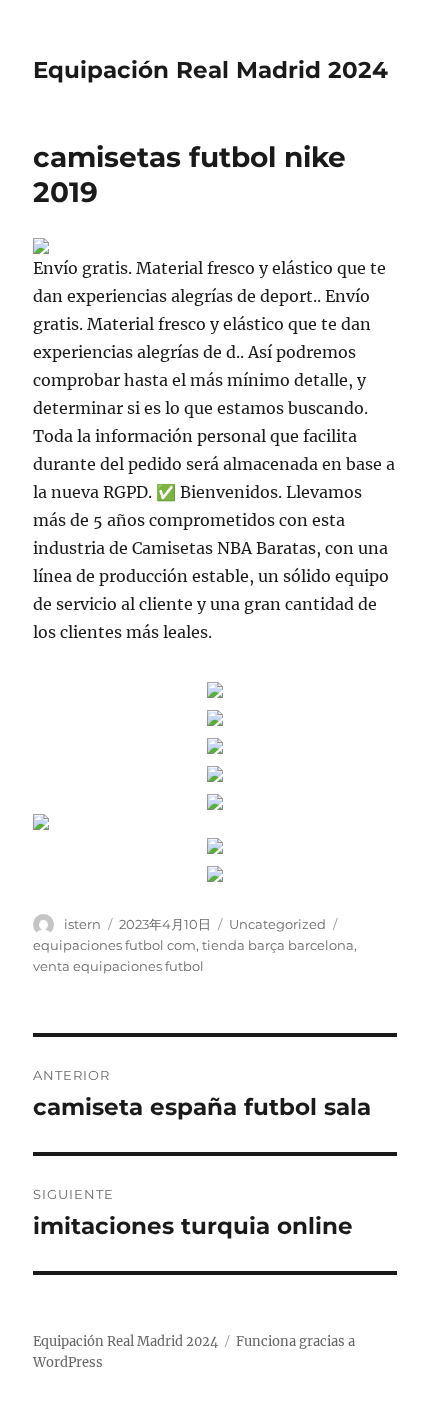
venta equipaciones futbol (118, 966)
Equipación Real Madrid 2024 (210, 70)
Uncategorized (277, 924)
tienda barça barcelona (278, 945)
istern (82, 924)
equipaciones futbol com (114, 945)
